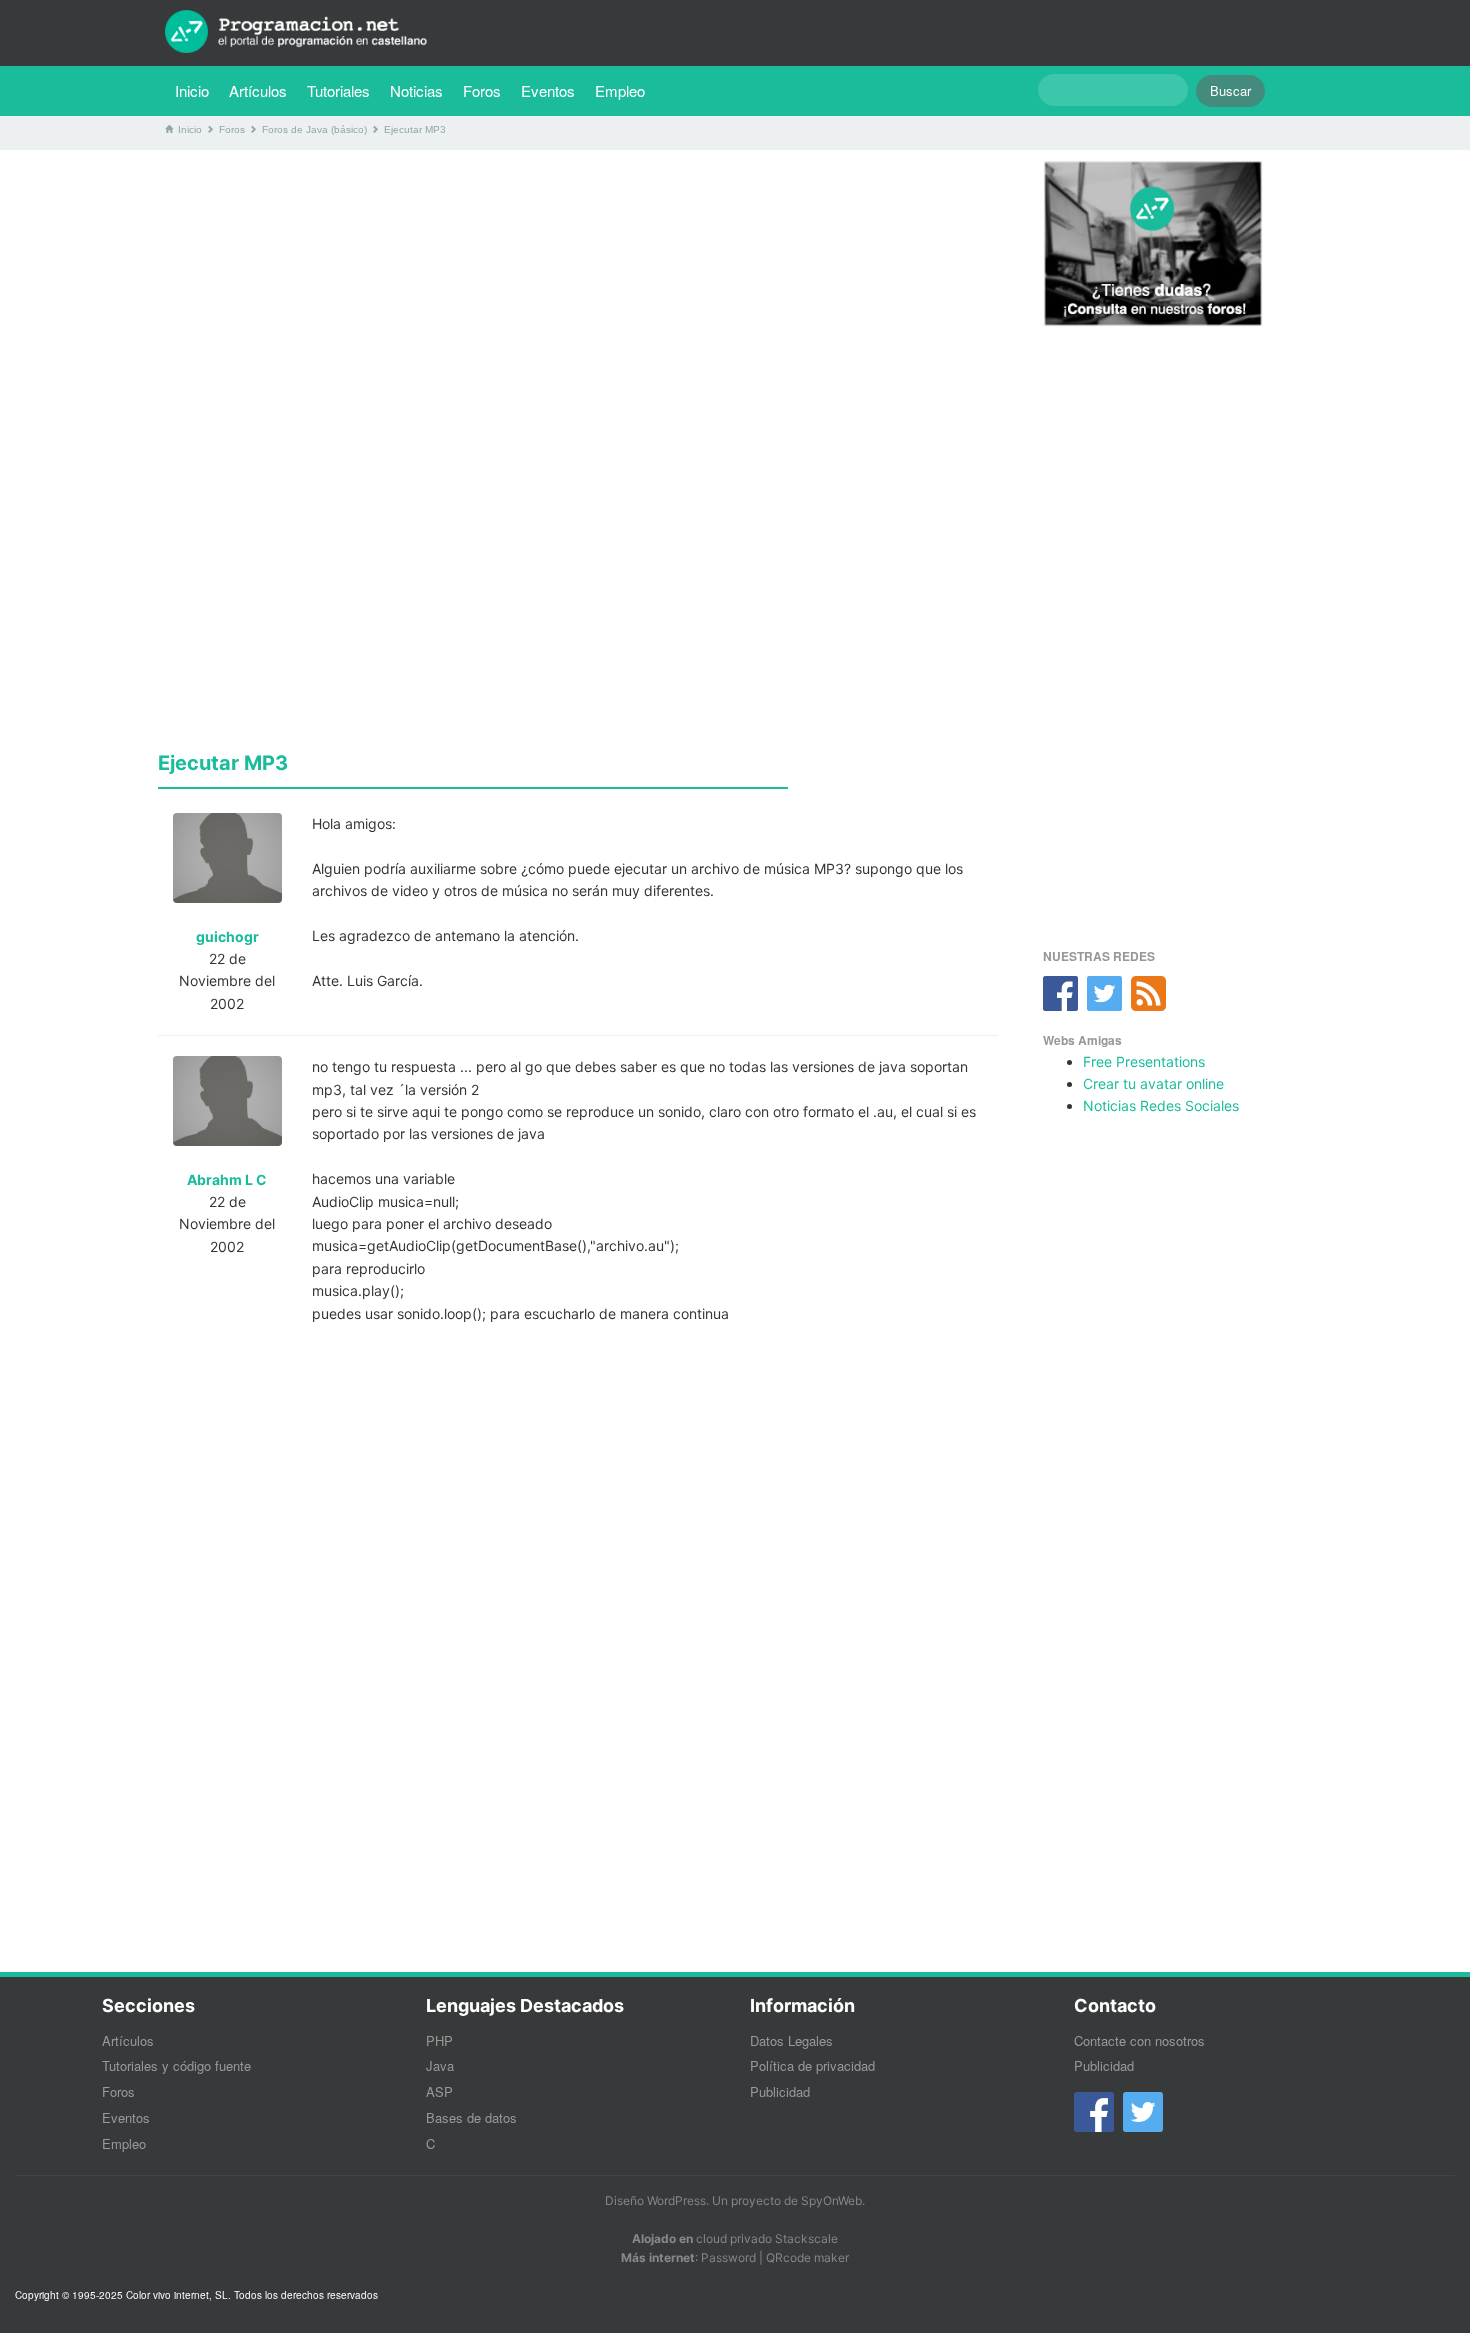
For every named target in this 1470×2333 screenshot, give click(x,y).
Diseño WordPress (655, 2200)
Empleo (620, 90)
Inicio (192, 90)
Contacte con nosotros (1139, 2040)
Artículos (258, 90)
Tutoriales (343, 90)
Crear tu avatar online (1153, 1083)
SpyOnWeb (831, 2200)
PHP (439, 2040)
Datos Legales (791, 2040)
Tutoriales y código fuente (176, 2065)
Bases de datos (471, 2117)
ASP (439, 2091)
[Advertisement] (578, 305)
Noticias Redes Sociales (1161, 1105)
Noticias (416, 90)
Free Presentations (1144, 1061)
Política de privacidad (812, 2065)
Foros (482, 90)
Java (440, 2065)
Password (728, 2257)
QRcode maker (807, 2257)
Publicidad (780, 2091)
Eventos (548, 90)
